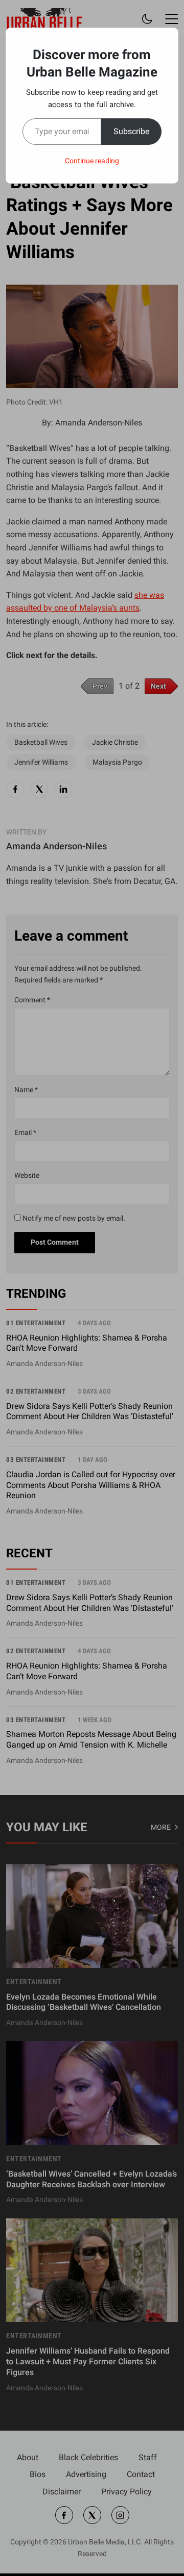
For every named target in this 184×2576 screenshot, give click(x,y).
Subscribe (131, 131)
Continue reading (92, 161)
